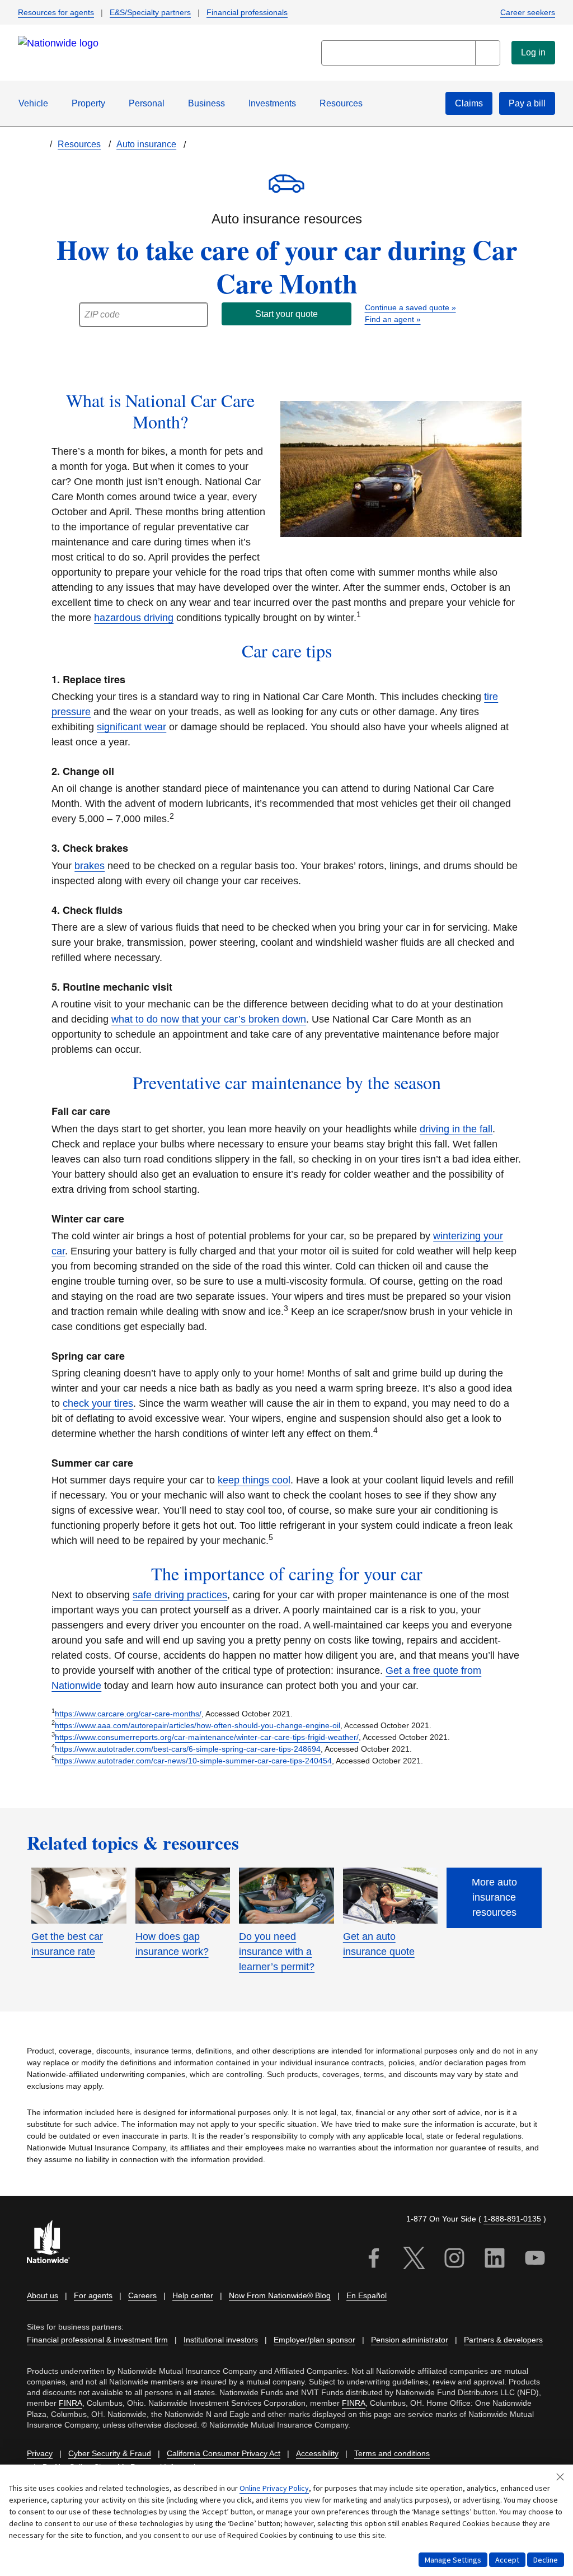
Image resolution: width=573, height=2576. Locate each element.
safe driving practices (180, 1595)
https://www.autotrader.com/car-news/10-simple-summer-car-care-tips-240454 (193, 1761)
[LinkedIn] (495, 2260)
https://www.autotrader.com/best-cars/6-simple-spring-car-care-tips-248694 (188, 1749)
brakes (90, 866)
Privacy (40, 2454)
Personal (147, 103)
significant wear (131, 727)
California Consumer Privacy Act (224, 2454)
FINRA (71, 2403)
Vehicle (33, 103)
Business (206, 103)
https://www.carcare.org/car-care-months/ (128, 1714)
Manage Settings (453, 2560)
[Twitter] (414, 2260)
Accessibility (317, 2454)
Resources (341, 103)
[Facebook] (374, 2260)
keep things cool (254, 1480)
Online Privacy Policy (274, 2488)
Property (88, 103)
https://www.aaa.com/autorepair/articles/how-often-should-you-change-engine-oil (198, 1725)
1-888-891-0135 (512, 2219)
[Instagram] (454, 2260)
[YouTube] (535, 2260)
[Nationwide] (55, 2243)
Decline (546, 2560)
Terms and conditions (392, 2454)
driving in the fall (456, 1129)
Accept (507, 2560)
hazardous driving (134, 618)
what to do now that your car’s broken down (209, 1019)
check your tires (98, 1403)
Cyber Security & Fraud (110, 2454)
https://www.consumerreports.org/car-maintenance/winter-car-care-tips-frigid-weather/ (207, 1737)
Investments (272, 103)
